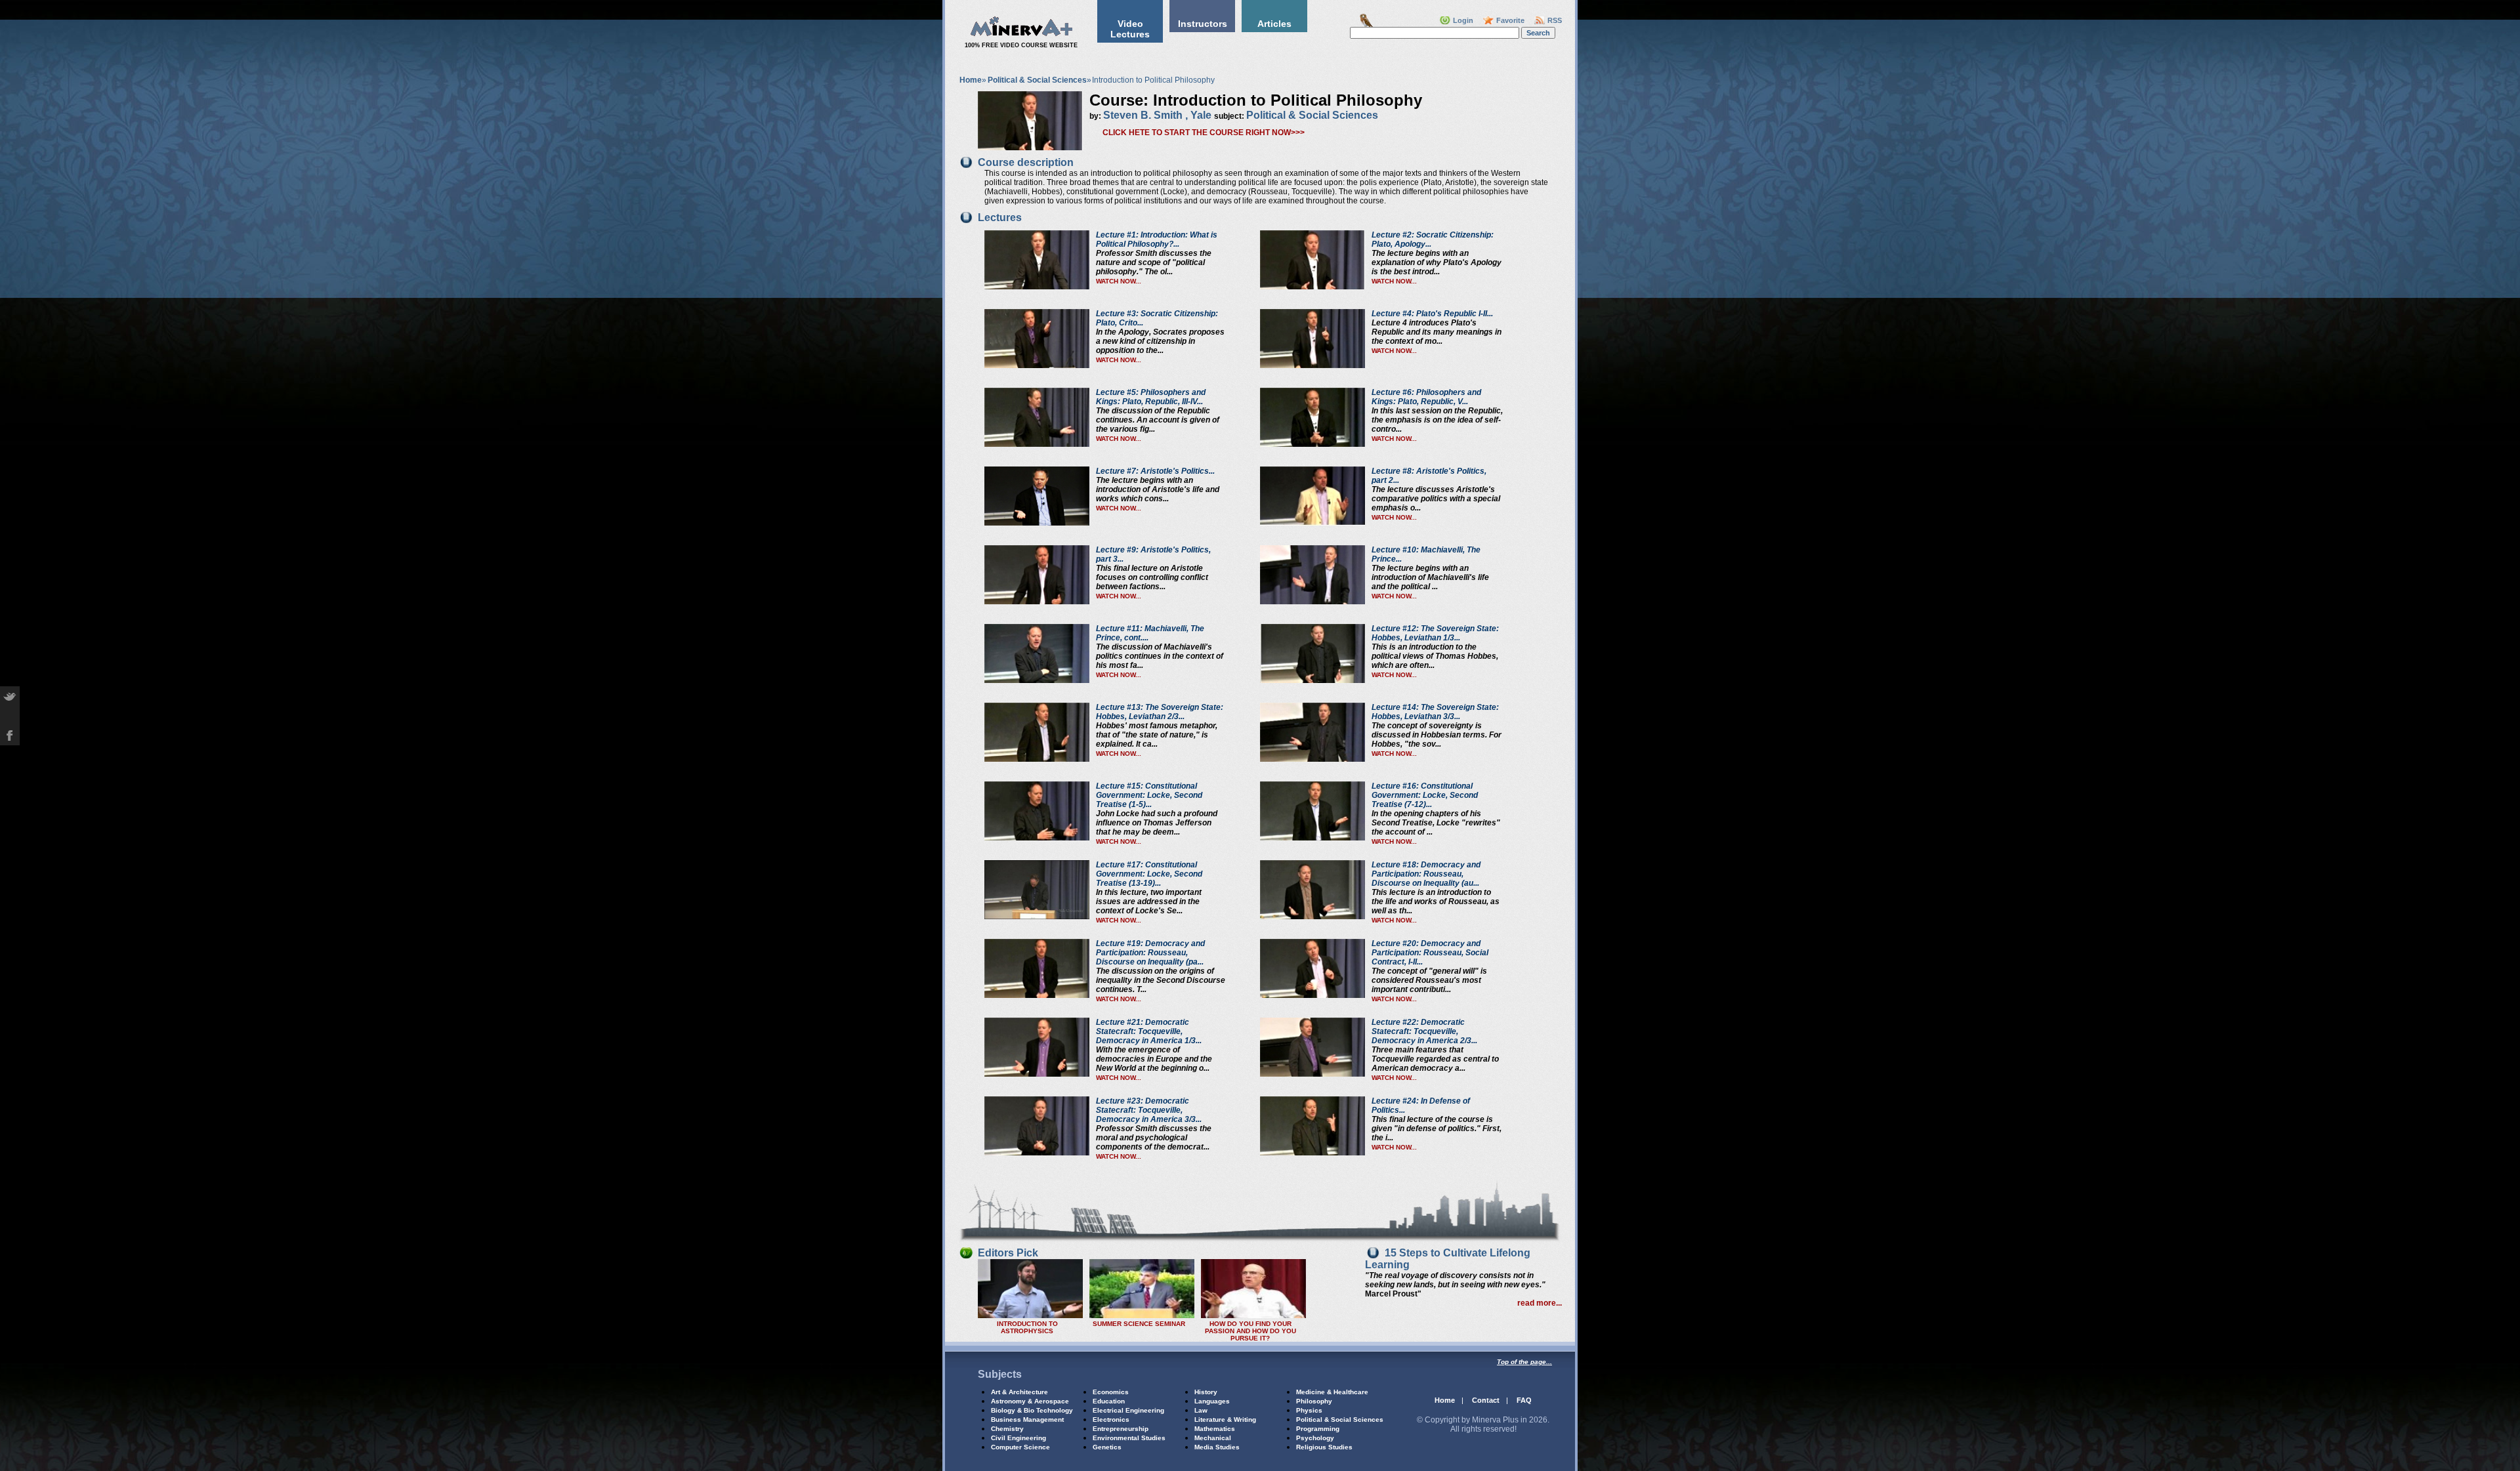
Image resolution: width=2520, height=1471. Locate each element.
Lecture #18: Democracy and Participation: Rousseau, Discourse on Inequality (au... (1426, 874)
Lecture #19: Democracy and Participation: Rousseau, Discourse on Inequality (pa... (1150, 953)
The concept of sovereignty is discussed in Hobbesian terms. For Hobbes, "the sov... (1437, 735)
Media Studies (1217, 1447)
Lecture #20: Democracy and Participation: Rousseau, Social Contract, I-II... (1430, 953)
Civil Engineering (1018, 1438)
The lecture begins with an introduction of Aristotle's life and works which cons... (1158, 489)
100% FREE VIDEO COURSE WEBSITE (1021, 45)
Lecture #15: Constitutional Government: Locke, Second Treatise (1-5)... (1149, 795)
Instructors (1203, 24)
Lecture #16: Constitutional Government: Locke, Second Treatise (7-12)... (1425, 795)
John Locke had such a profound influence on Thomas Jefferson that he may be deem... (1157, 823)
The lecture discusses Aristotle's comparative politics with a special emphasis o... (1436, 499)
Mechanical (1213, 1438)
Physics (1309, 1410)
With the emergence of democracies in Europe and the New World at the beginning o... (1154, 1059)
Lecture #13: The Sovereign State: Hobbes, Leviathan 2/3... (1160, 712)
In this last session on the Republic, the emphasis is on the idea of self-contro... (1437, 420)
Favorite (1510, 20)
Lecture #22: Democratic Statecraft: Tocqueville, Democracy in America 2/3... (1424, 1031)
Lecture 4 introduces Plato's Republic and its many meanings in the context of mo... (1437, 332)
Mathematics (1215, 1429)
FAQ (1524, 1400)
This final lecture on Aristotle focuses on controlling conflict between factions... (1152, 577)
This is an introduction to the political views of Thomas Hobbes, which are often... (1435, 656)
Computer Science (1020, 1447)
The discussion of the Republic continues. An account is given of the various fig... (1158, 420)
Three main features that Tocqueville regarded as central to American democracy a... (1435, 1059)
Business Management (1027, 1419)
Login (1463, 20)
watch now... (1119, 281)
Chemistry (1007, 1429)
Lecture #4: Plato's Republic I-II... (1432, 314)
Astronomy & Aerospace (1030, 1401)
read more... (1540, 1303)
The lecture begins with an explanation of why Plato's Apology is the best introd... (1437, 262)
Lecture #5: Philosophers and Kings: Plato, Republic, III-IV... (1151, 397)
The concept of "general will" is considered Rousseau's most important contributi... (1429, 980)
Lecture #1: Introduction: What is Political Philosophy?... (1157, 239)
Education (1109, 1401)
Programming (1318, 1429)
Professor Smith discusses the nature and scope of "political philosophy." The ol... (1154, 262)
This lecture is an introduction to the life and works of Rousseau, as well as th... (1436, 901)
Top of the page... (1524, 1362)
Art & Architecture (1019, 1392)
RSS (1555, 20)
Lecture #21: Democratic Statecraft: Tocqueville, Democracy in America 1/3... (1149, 1031)
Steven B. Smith (1143, 115)
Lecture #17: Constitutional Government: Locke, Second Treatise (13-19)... (1149, 874)
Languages (1212, 1401)
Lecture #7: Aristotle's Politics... (1155, 471)
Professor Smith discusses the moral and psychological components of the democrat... (1154, 1138)
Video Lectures (1130, 29)
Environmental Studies (1129, 1438)
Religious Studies (1324, 1447)
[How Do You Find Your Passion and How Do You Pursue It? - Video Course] (1253, 1316)
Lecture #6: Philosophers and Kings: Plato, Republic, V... (1426, 397)
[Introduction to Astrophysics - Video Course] (1030, 1316)
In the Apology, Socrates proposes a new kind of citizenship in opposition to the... (1160, 341)
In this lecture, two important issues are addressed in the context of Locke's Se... (1149, 901)
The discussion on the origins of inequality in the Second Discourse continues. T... (1161, 980)
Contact (1486, 1400)
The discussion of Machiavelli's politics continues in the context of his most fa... (1160, 656)
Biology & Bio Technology (1032, 1410)
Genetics (1107, 1447)
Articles (1274, 24)
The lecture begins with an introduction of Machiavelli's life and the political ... (1430, 577)
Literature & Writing (1225, 1419)
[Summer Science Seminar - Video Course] (1142, 1316)
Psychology (1315, 1438)
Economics (1111, 1392)
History (1206, 1392)
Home (971, 80)
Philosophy (1314, 1401)
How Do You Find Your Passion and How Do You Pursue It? (1250, 1331)
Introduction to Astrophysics (1027, 1327)
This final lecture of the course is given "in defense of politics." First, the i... (1437, 1129)
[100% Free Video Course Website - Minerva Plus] (1021, 35)
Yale (1201, 115)
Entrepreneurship (1121, 1429)
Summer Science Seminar (1139, 1324)
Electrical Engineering (1128, 1410)
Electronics (1111, 1419)
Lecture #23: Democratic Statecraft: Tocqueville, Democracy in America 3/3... (1149, 1110)
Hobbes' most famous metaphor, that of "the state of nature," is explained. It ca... (1157, 735)
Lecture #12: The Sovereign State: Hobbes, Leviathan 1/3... (1435, 633)
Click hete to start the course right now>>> (1204, 133)
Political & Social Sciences (1037, 80)
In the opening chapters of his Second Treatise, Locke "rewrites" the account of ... (1436, 823)
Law (1201, 1410)
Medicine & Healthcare (1332, 1392)
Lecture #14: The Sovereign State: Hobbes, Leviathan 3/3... (1435, 712)
